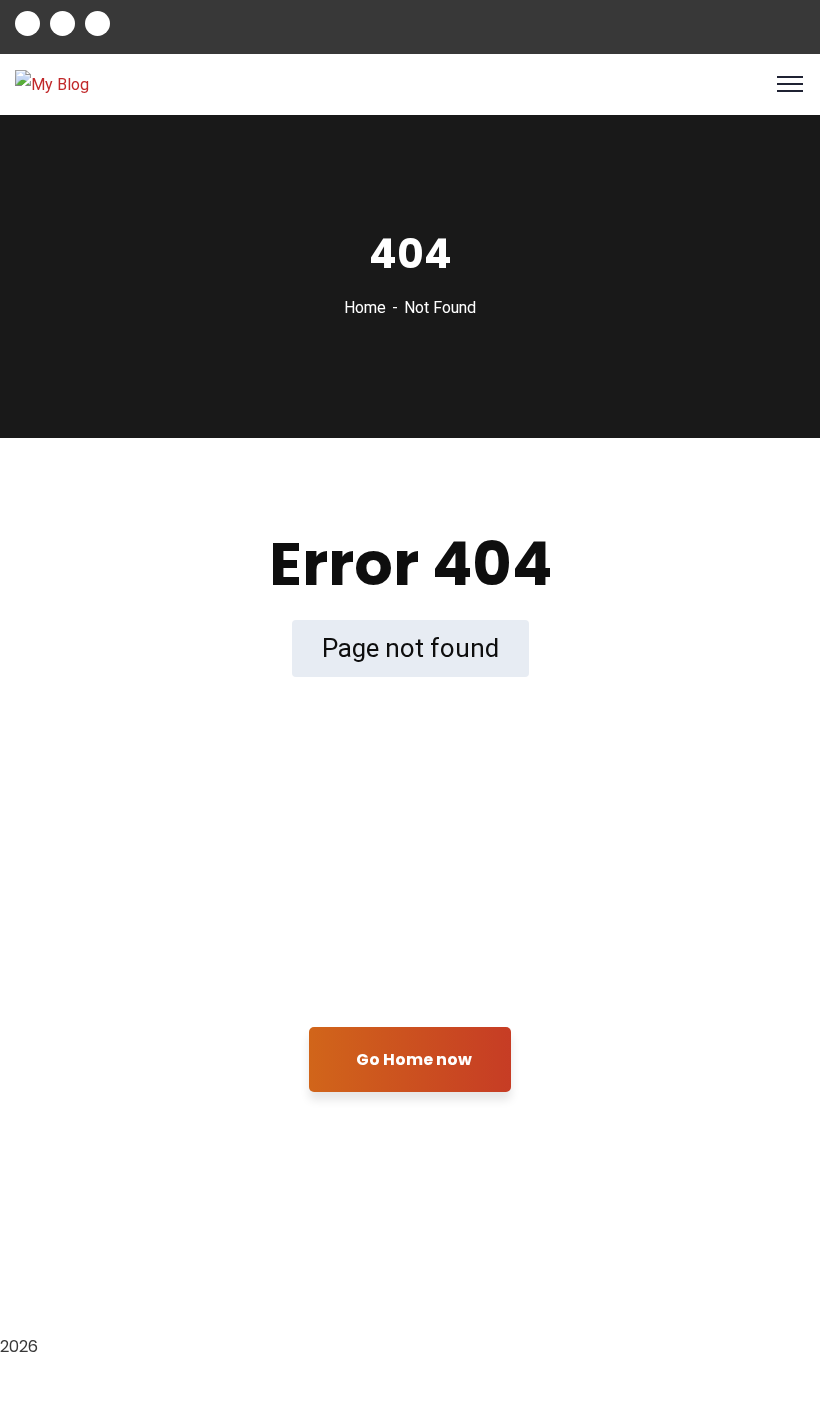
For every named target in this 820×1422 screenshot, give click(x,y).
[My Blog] (52, 83)
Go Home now (414, 1059)
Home (365, 307)
